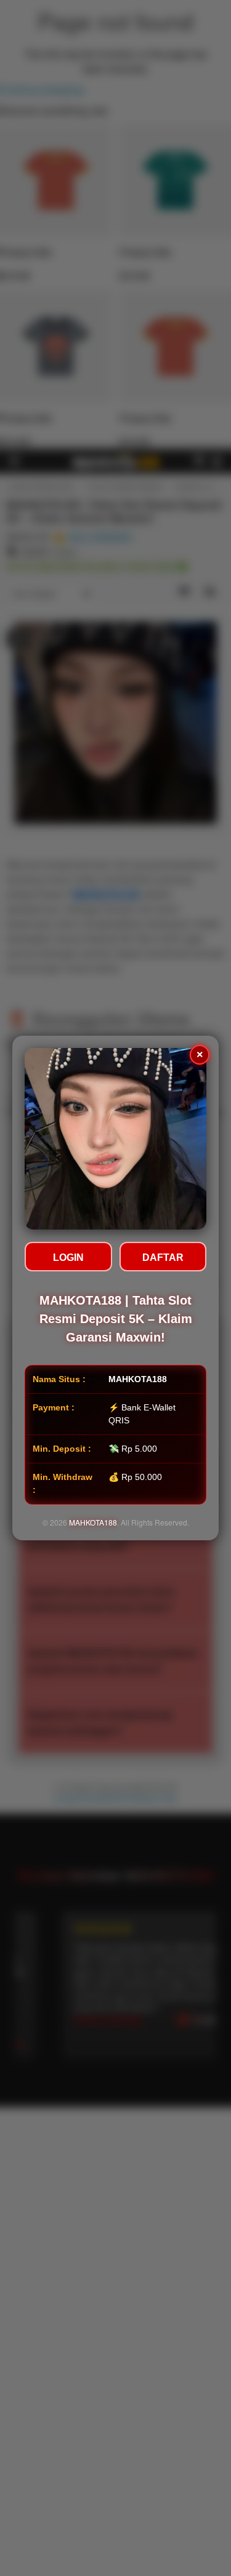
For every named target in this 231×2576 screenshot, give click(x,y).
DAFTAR (163, 1258)
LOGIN (68, 1258)
